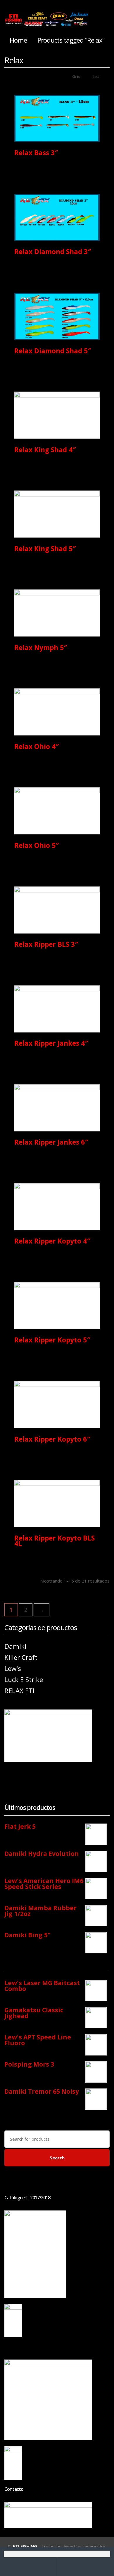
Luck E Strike (24, 1680)
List (95, 76)
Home (18, 40)
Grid (76, 76)
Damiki (15, 1646)
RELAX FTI (19, 1691)
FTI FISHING (25, 2546)
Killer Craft (21, 1657)
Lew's (13, 1668)
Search (57, 2158)
